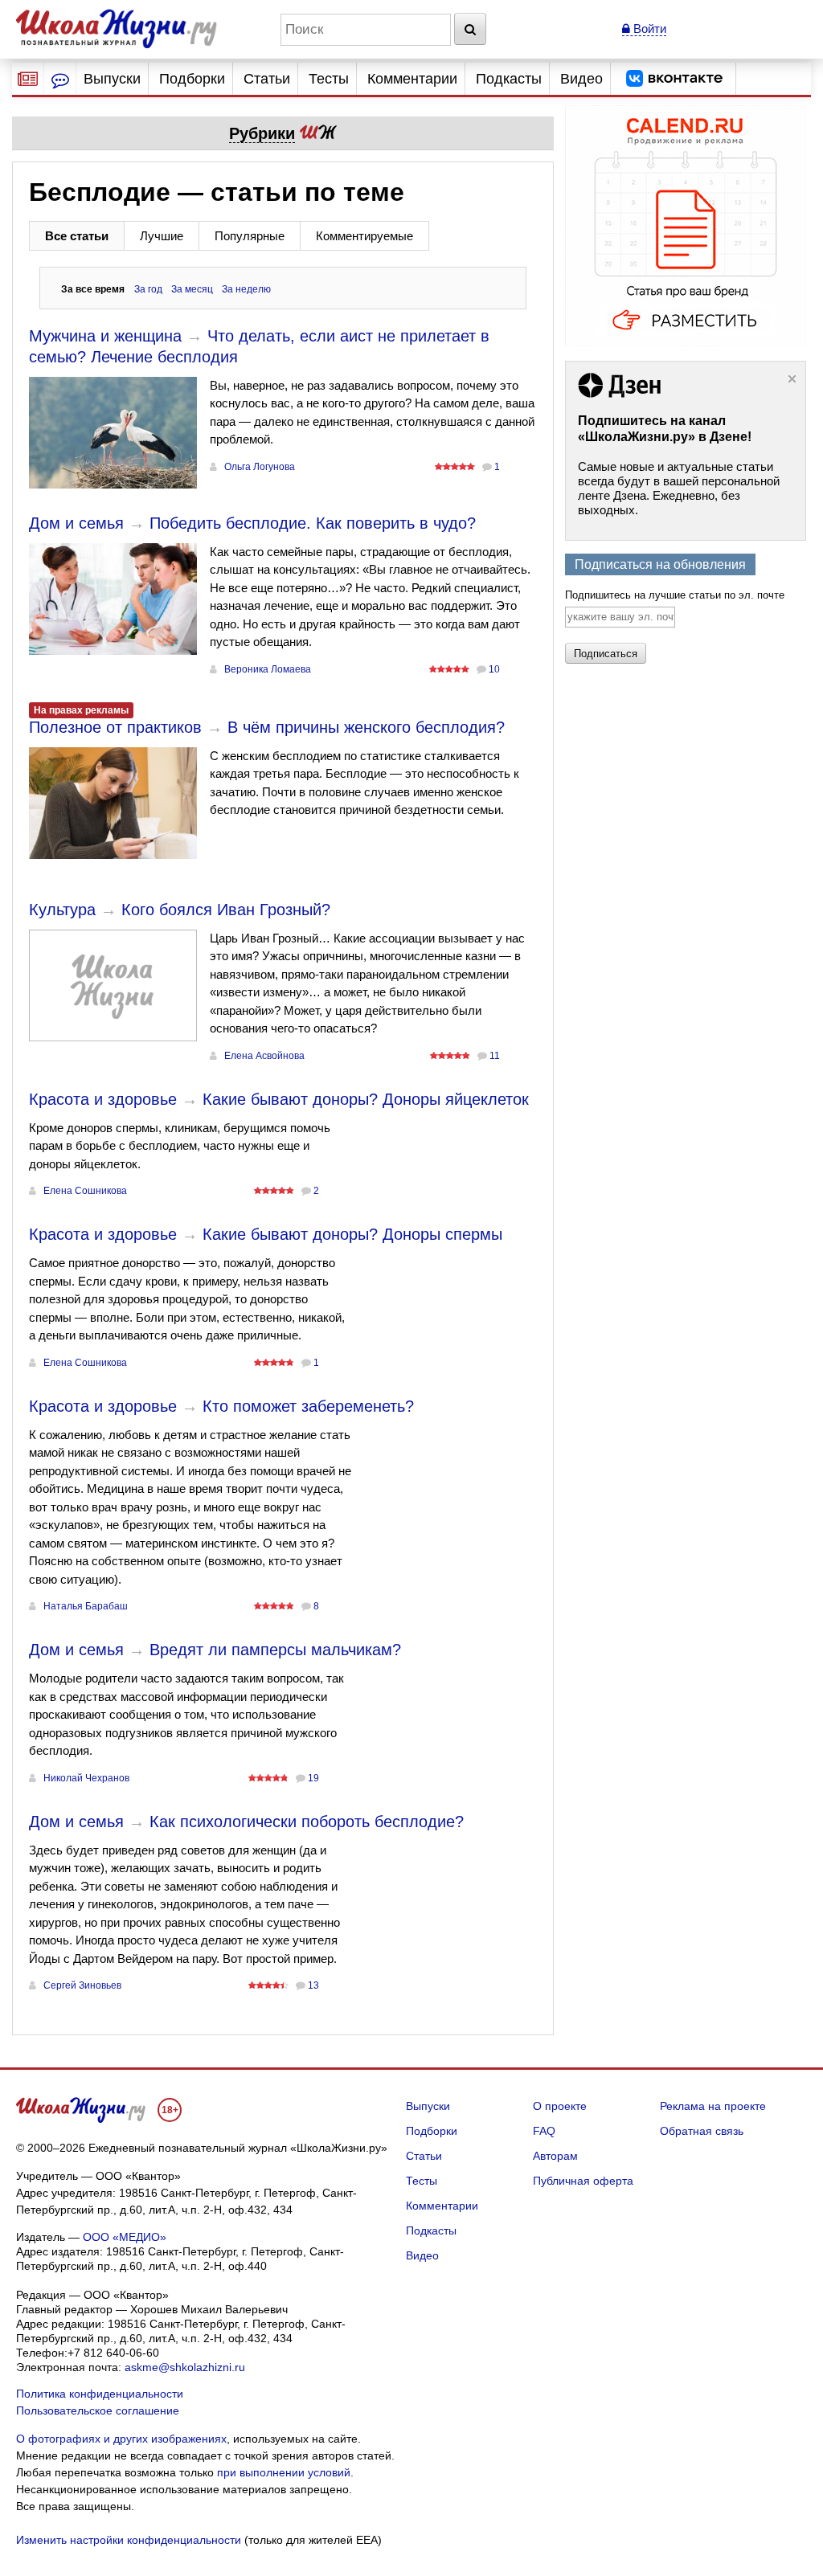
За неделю (246, 289)
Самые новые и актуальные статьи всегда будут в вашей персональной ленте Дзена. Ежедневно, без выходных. (679, 488)
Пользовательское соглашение (98, 2410)
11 (495, 1056)
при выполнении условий (284, 2472)
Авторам (555, 2156)
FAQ (544, 2131)
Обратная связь (702, 2131)
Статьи (267, 79)
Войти (648, 29)
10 (494, 669)
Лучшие (162, 236)
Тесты (329, 79)
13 (313, 1985)
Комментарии (412, 79)
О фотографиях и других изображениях (121, 2439)
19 (313, 1778)
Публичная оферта (583, 2181)
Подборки (192, 79)
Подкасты (509, 79)
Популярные (250, 236)
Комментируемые (364, 236)
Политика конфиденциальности (100, 2394)
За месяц (192, 289)
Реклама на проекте (713, 2106)
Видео (581, 79)
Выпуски (112, 79)
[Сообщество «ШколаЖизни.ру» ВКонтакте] (674, 79)
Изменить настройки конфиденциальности (129, 2540)
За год (148, 289)
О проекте (560, 2106)
